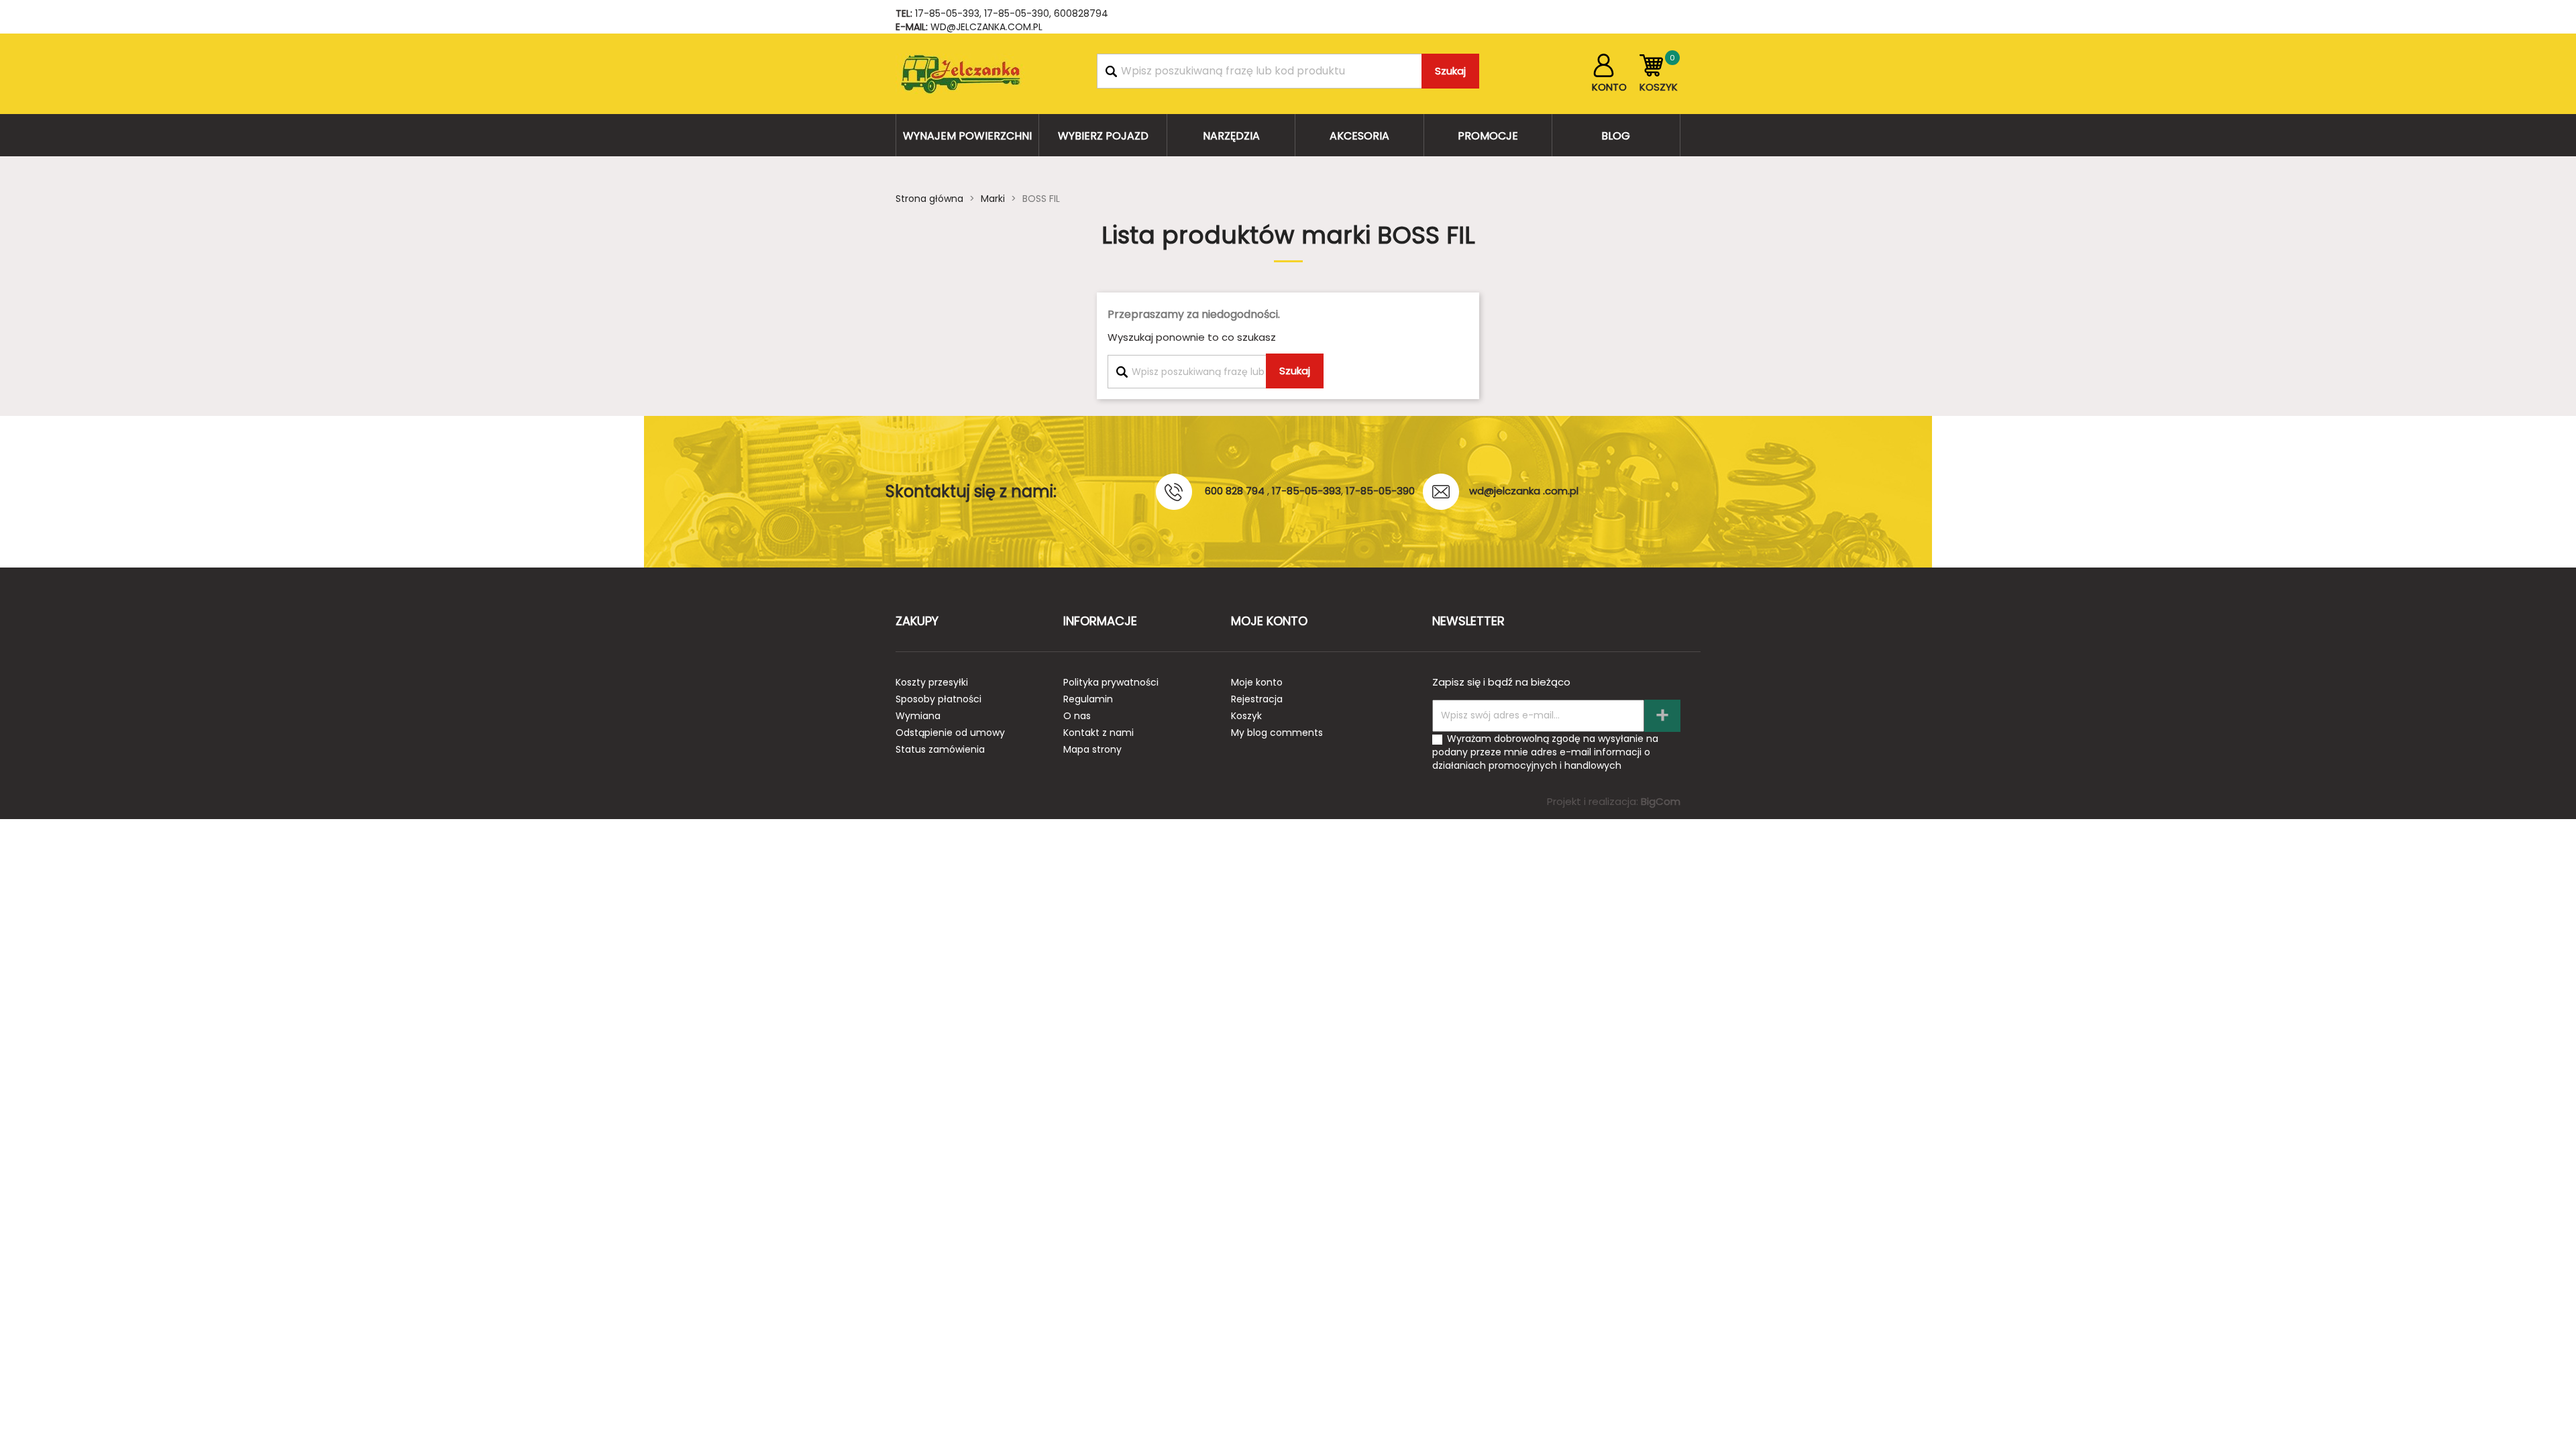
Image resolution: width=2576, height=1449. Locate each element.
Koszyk (1246, 716)
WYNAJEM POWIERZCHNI (967, 136)
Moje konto (1257, 682)
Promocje (1488, 136)
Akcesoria (1359, 136)
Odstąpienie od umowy (950, 733)
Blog (1616, 136)
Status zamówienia (940, 749)
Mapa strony (1092, 749)
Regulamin (1088, 699)
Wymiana (918, 716)
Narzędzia (1231, 136)
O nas (1077, 716)
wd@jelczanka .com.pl (1524, 491)
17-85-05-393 (947, 13)
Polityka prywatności (1111, 682)
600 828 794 (1235, 491)
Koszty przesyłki (932, 682)
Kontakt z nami (1098, 733)
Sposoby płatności (938, 699)
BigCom (1661, 801)
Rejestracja (1257, 699)
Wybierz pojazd (1103, 136)
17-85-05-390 (1017, 13)
